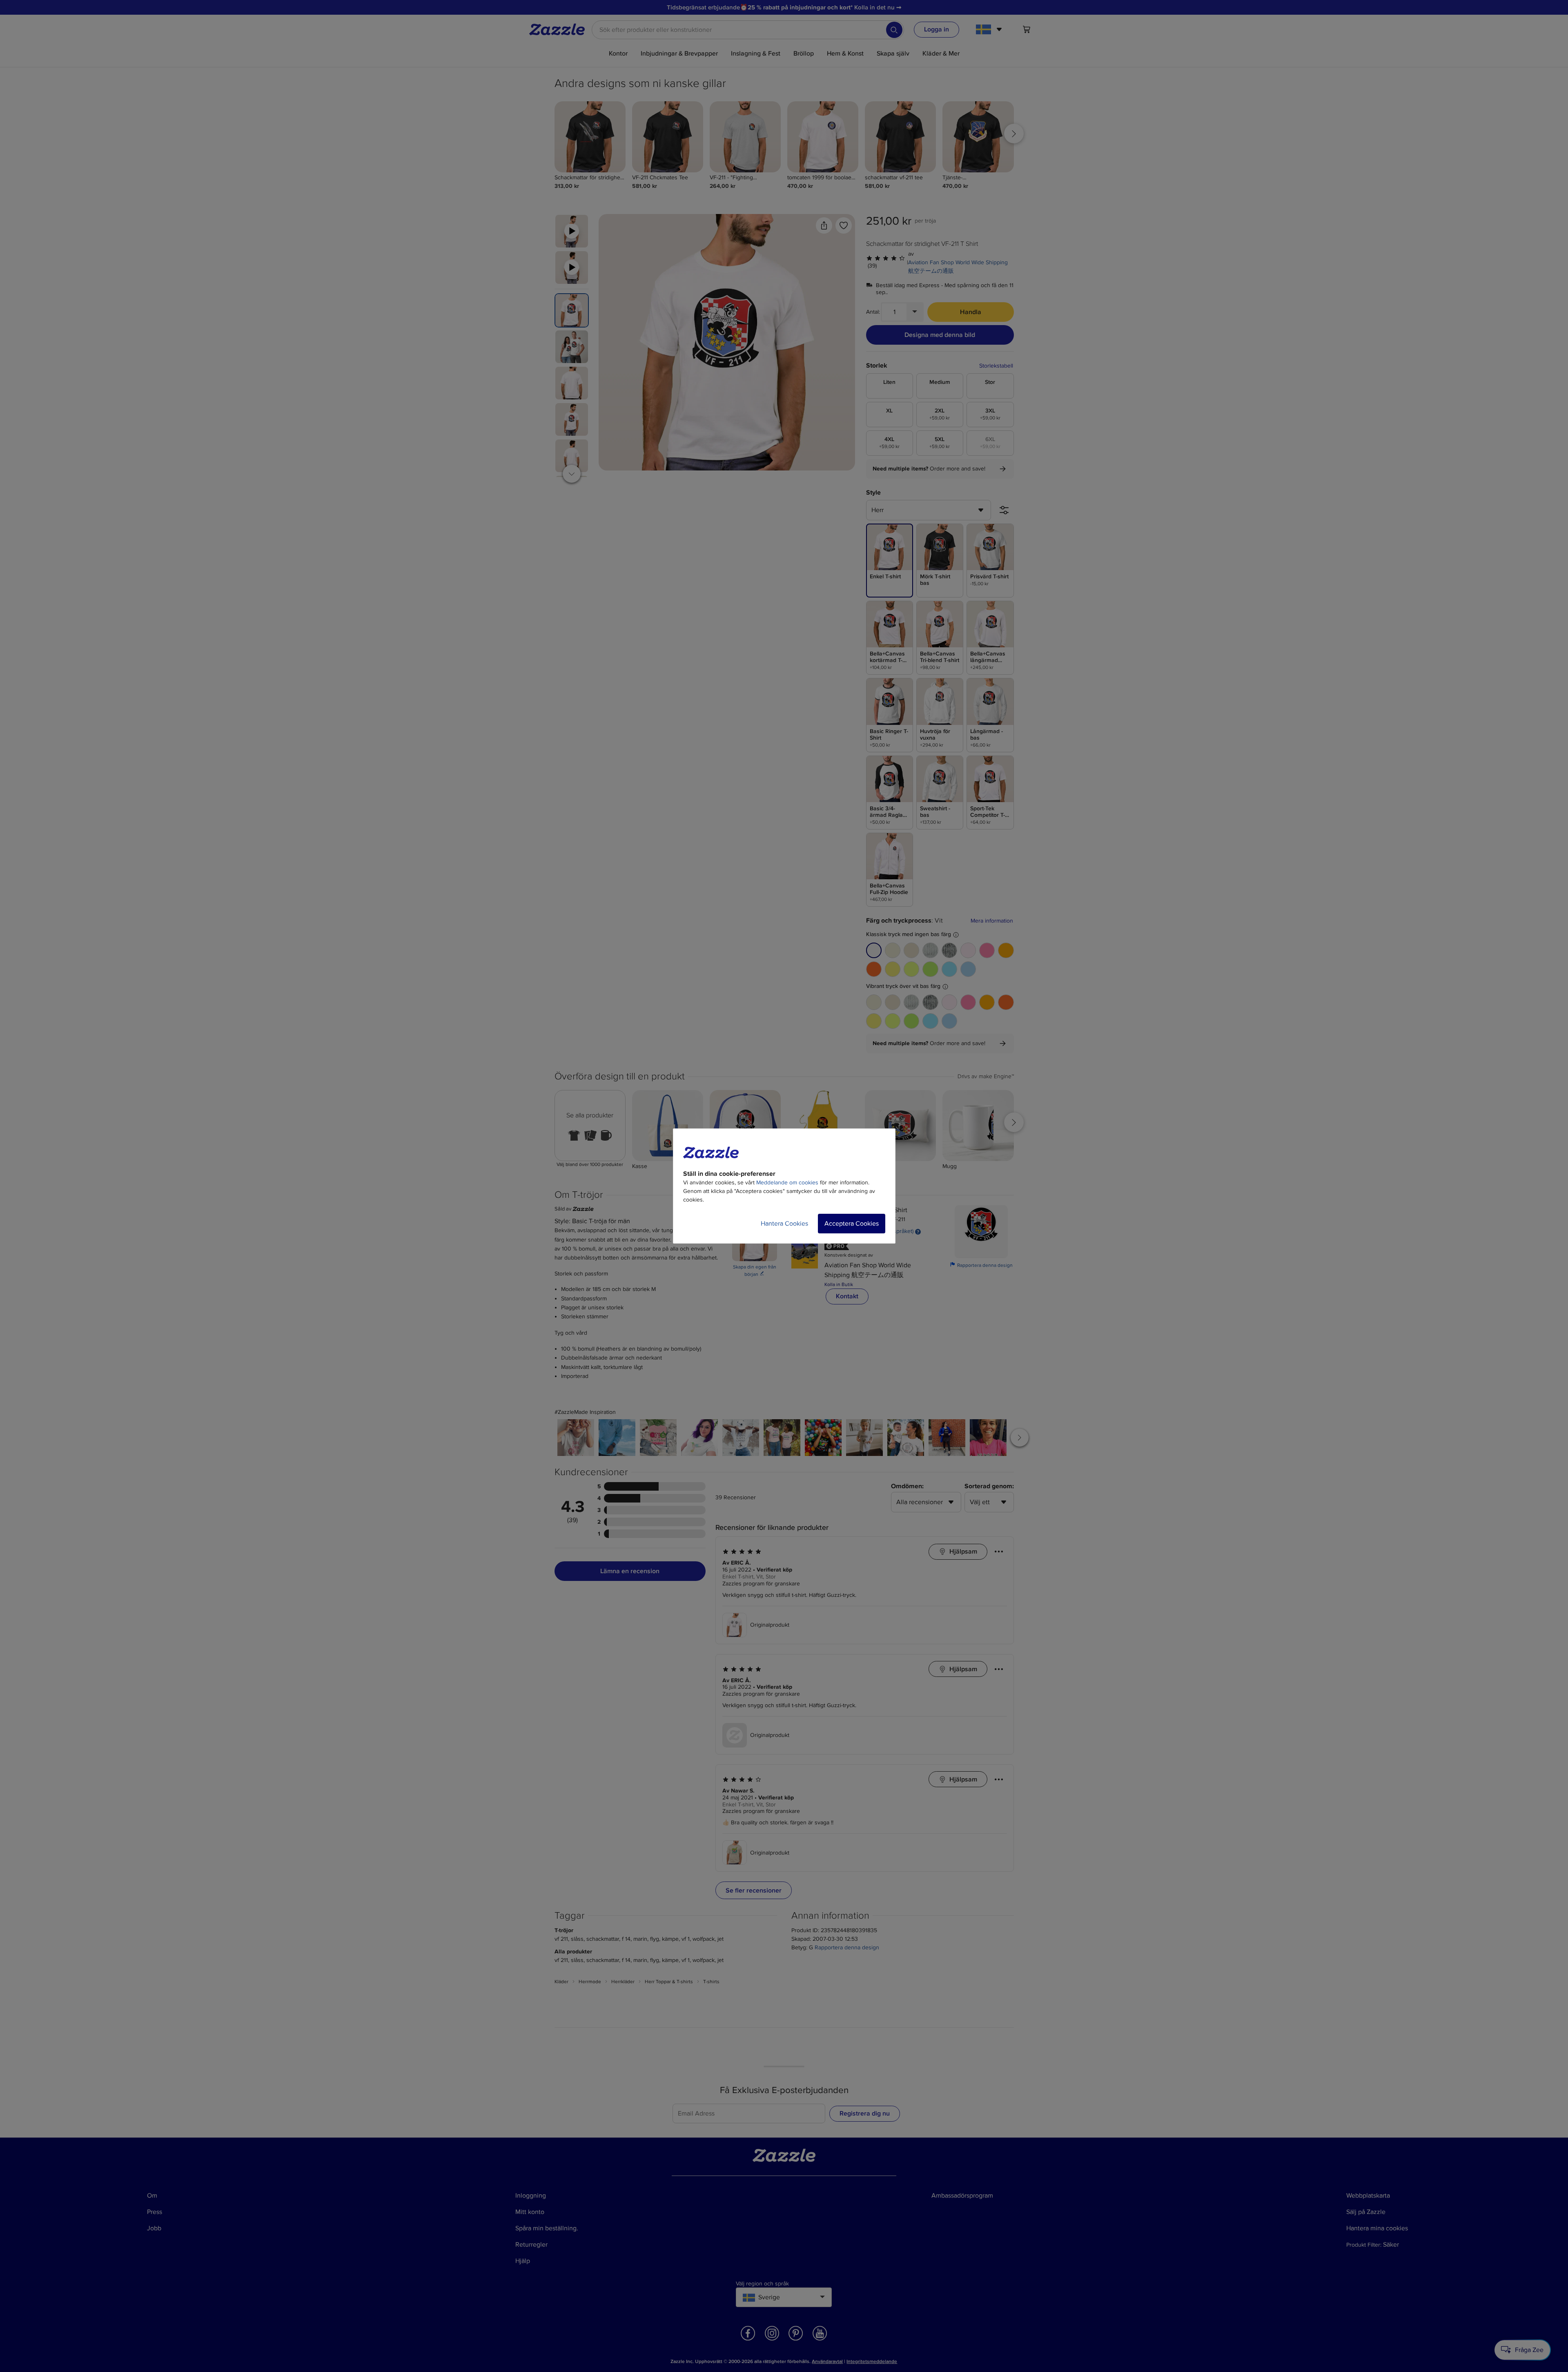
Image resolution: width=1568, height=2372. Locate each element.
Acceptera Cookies (852, 1224)
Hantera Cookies (784, 1224)
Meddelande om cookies (787, 1183)
